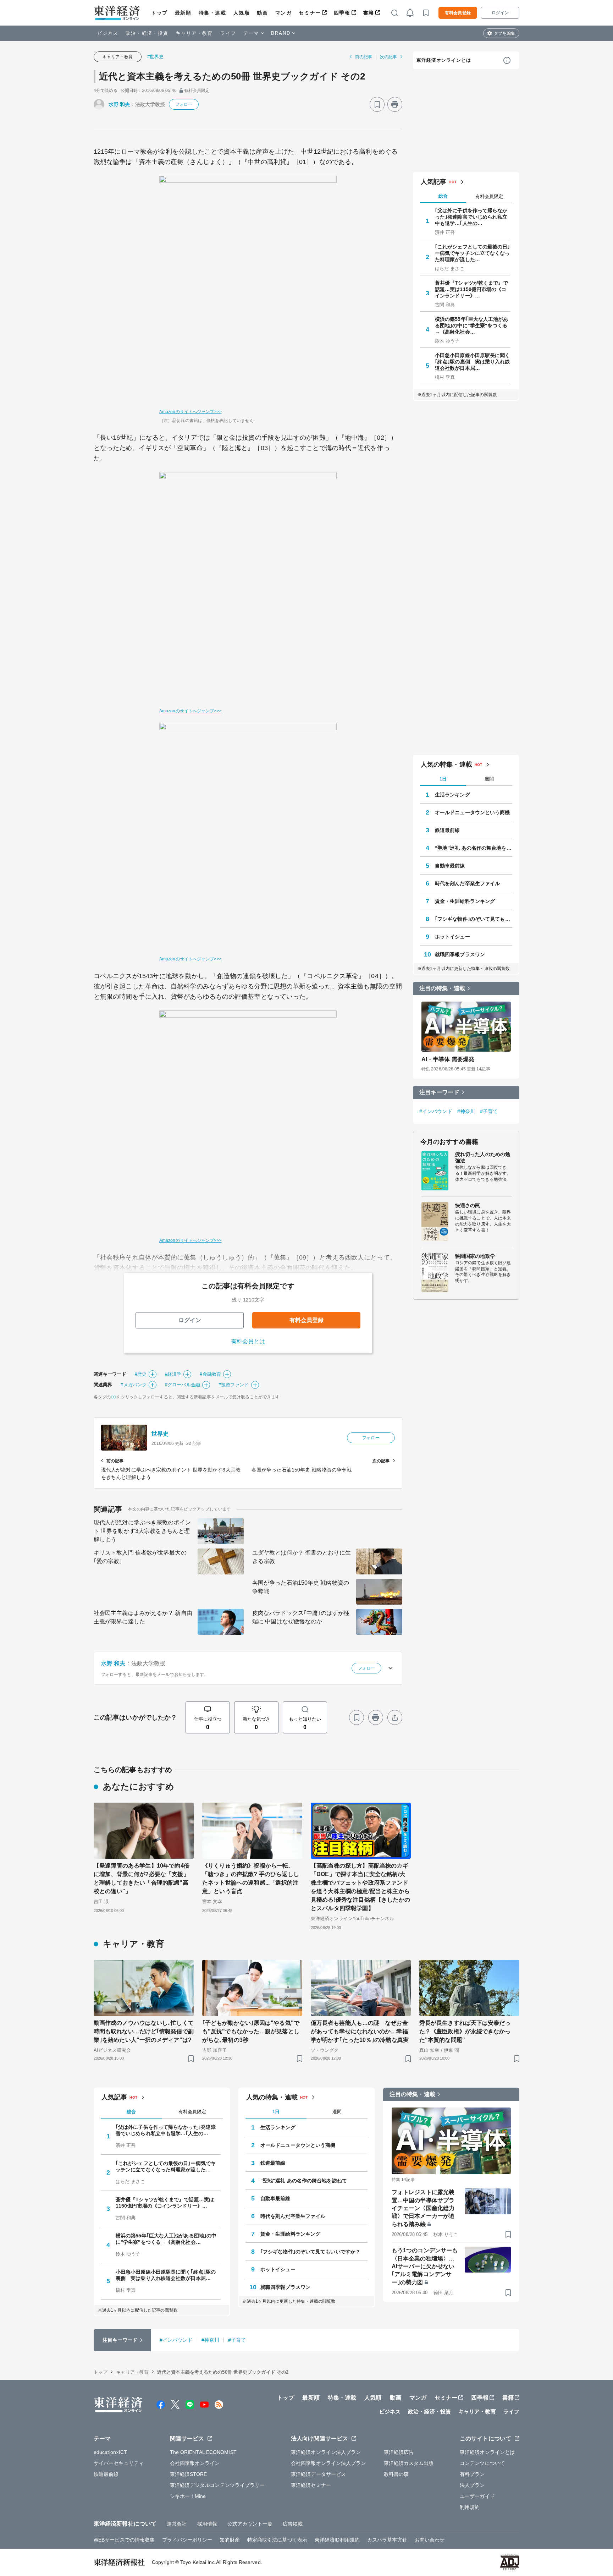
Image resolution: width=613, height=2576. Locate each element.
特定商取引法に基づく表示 (277, 2540)
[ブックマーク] (377, 104)
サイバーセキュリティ (119, 2463)
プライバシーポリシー (187, 2540)
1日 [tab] (443, 779)
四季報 (342, 13)
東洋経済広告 (399, 2452)
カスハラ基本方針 (387, 2540)
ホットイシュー (452, 937)
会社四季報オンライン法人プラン (328, 2463)
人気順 (242, 13)
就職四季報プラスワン (460, 954)
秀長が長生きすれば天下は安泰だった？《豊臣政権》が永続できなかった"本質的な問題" (465, 2031)
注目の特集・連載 (442, 988)
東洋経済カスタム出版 (409, 2463)
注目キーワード (439, 1092)
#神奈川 (466, 1111)
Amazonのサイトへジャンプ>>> (190, 412)
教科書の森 (396, 2474)
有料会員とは (248, 1341)
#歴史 (141, 1374)
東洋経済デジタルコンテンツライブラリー (217, 2485)
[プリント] (395, 104)
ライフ (228, 33)
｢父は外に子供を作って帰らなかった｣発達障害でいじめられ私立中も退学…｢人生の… (471, 217)
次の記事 (388, 57)
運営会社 (177, 2524)
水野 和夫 (119, 104)
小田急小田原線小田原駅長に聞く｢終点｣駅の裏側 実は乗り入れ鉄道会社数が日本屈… (473, 362)
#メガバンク (134, 1385)
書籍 (369, 13)
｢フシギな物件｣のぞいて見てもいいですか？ (474, 919)
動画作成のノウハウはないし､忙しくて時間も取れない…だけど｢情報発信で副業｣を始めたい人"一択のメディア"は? (144, 2031)
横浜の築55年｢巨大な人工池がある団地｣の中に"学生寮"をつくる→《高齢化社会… (472, 325)
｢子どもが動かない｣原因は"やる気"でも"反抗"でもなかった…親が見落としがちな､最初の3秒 (251, 2031)
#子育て (489, 1111)
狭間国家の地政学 (475, 1256)
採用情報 (207, 2524)
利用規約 (470, 2507)
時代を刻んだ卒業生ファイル (467, 883)
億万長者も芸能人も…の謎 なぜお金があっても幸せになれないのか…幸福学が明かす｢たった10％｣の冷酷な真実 (360, 2031)
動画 (262, 13)
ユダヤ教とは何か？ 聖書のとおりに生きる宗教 (302, 1557)
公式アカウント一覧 (250, 2524)
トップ (159, 13)
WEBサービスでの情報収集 (124, 2540)
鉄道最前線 (448, 830)
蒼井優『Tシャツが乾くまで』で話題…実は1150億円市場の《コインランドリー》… (472, 289)
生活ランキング (452, 795)
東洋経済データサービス (318, 2474)
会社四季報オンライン (195, 2463)
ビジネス (108, 33)
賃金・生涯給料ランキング (465, 901)
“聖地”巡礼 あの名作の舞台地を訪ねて (474, 848)
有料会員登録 (458, 13)
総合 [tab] (443, 196)
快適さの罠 (468, 1205)
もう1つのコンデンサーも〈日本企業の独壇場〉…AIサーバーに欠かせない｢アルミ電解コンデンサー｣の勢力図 (425, 2266)
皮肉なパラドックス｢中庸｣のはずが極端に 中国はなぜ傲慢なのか (301, 1617)
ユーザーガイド (477, 2496)
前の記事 (364, 57)
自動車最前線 (450, 866)
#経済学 (173, 1374)
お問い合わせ (430, 2540)
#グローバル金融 (183, 1385)
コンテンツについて (482, 2463)
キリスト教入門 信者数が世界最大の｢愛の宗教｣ (140, 1557)
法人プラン (472, 2485)
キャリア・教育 (194, 33)
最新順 (183, 13)
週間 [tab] (489, 779)
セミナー (310, 13)
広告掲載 (293, 2524)
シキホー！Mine (188, 2496)
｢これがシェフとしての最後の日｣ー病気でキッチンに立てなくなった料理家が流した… (473, 253)
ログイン (500, 13)
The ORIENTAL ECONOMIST (203, 2452)
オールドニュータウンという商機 (473, 812)
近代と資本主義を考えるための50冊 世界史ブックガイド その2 (232, 76)
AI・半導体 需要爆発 (448, 1059)
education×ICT (110, 2452)
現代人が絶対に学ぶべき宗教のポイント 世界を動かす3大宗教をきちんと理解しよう (142, 1531)
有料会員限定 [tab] (489, 196)
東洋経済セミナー (311, 2485)
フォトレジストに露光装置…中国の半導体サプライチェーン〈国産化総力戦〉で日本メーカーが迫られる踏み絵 (423, 2208)
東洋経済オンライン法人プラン (326, 2452)
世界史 (160, 1434)
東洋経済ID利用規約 (337, 2540)
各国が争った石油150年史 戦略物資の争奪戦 (301, 1587)
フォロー (184, 104)
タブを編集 (504, 33)
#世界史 (155, 57)
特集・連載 (212, 13)
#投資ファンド (234, 1385)
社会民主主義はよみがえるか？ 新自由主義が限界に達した (143, 1617)
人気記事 (433, 182)
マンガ (284, 13)
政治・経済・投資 (147, 33)
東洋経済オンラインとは (444, 60)
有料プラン (472, 2474)
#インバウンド (436, 1111)
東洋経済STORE (189, 2474)
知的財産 (230, 2540)
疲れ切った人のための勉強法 (483, 1157)
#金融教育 (210, 1374)
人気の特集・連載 (446, 764)
